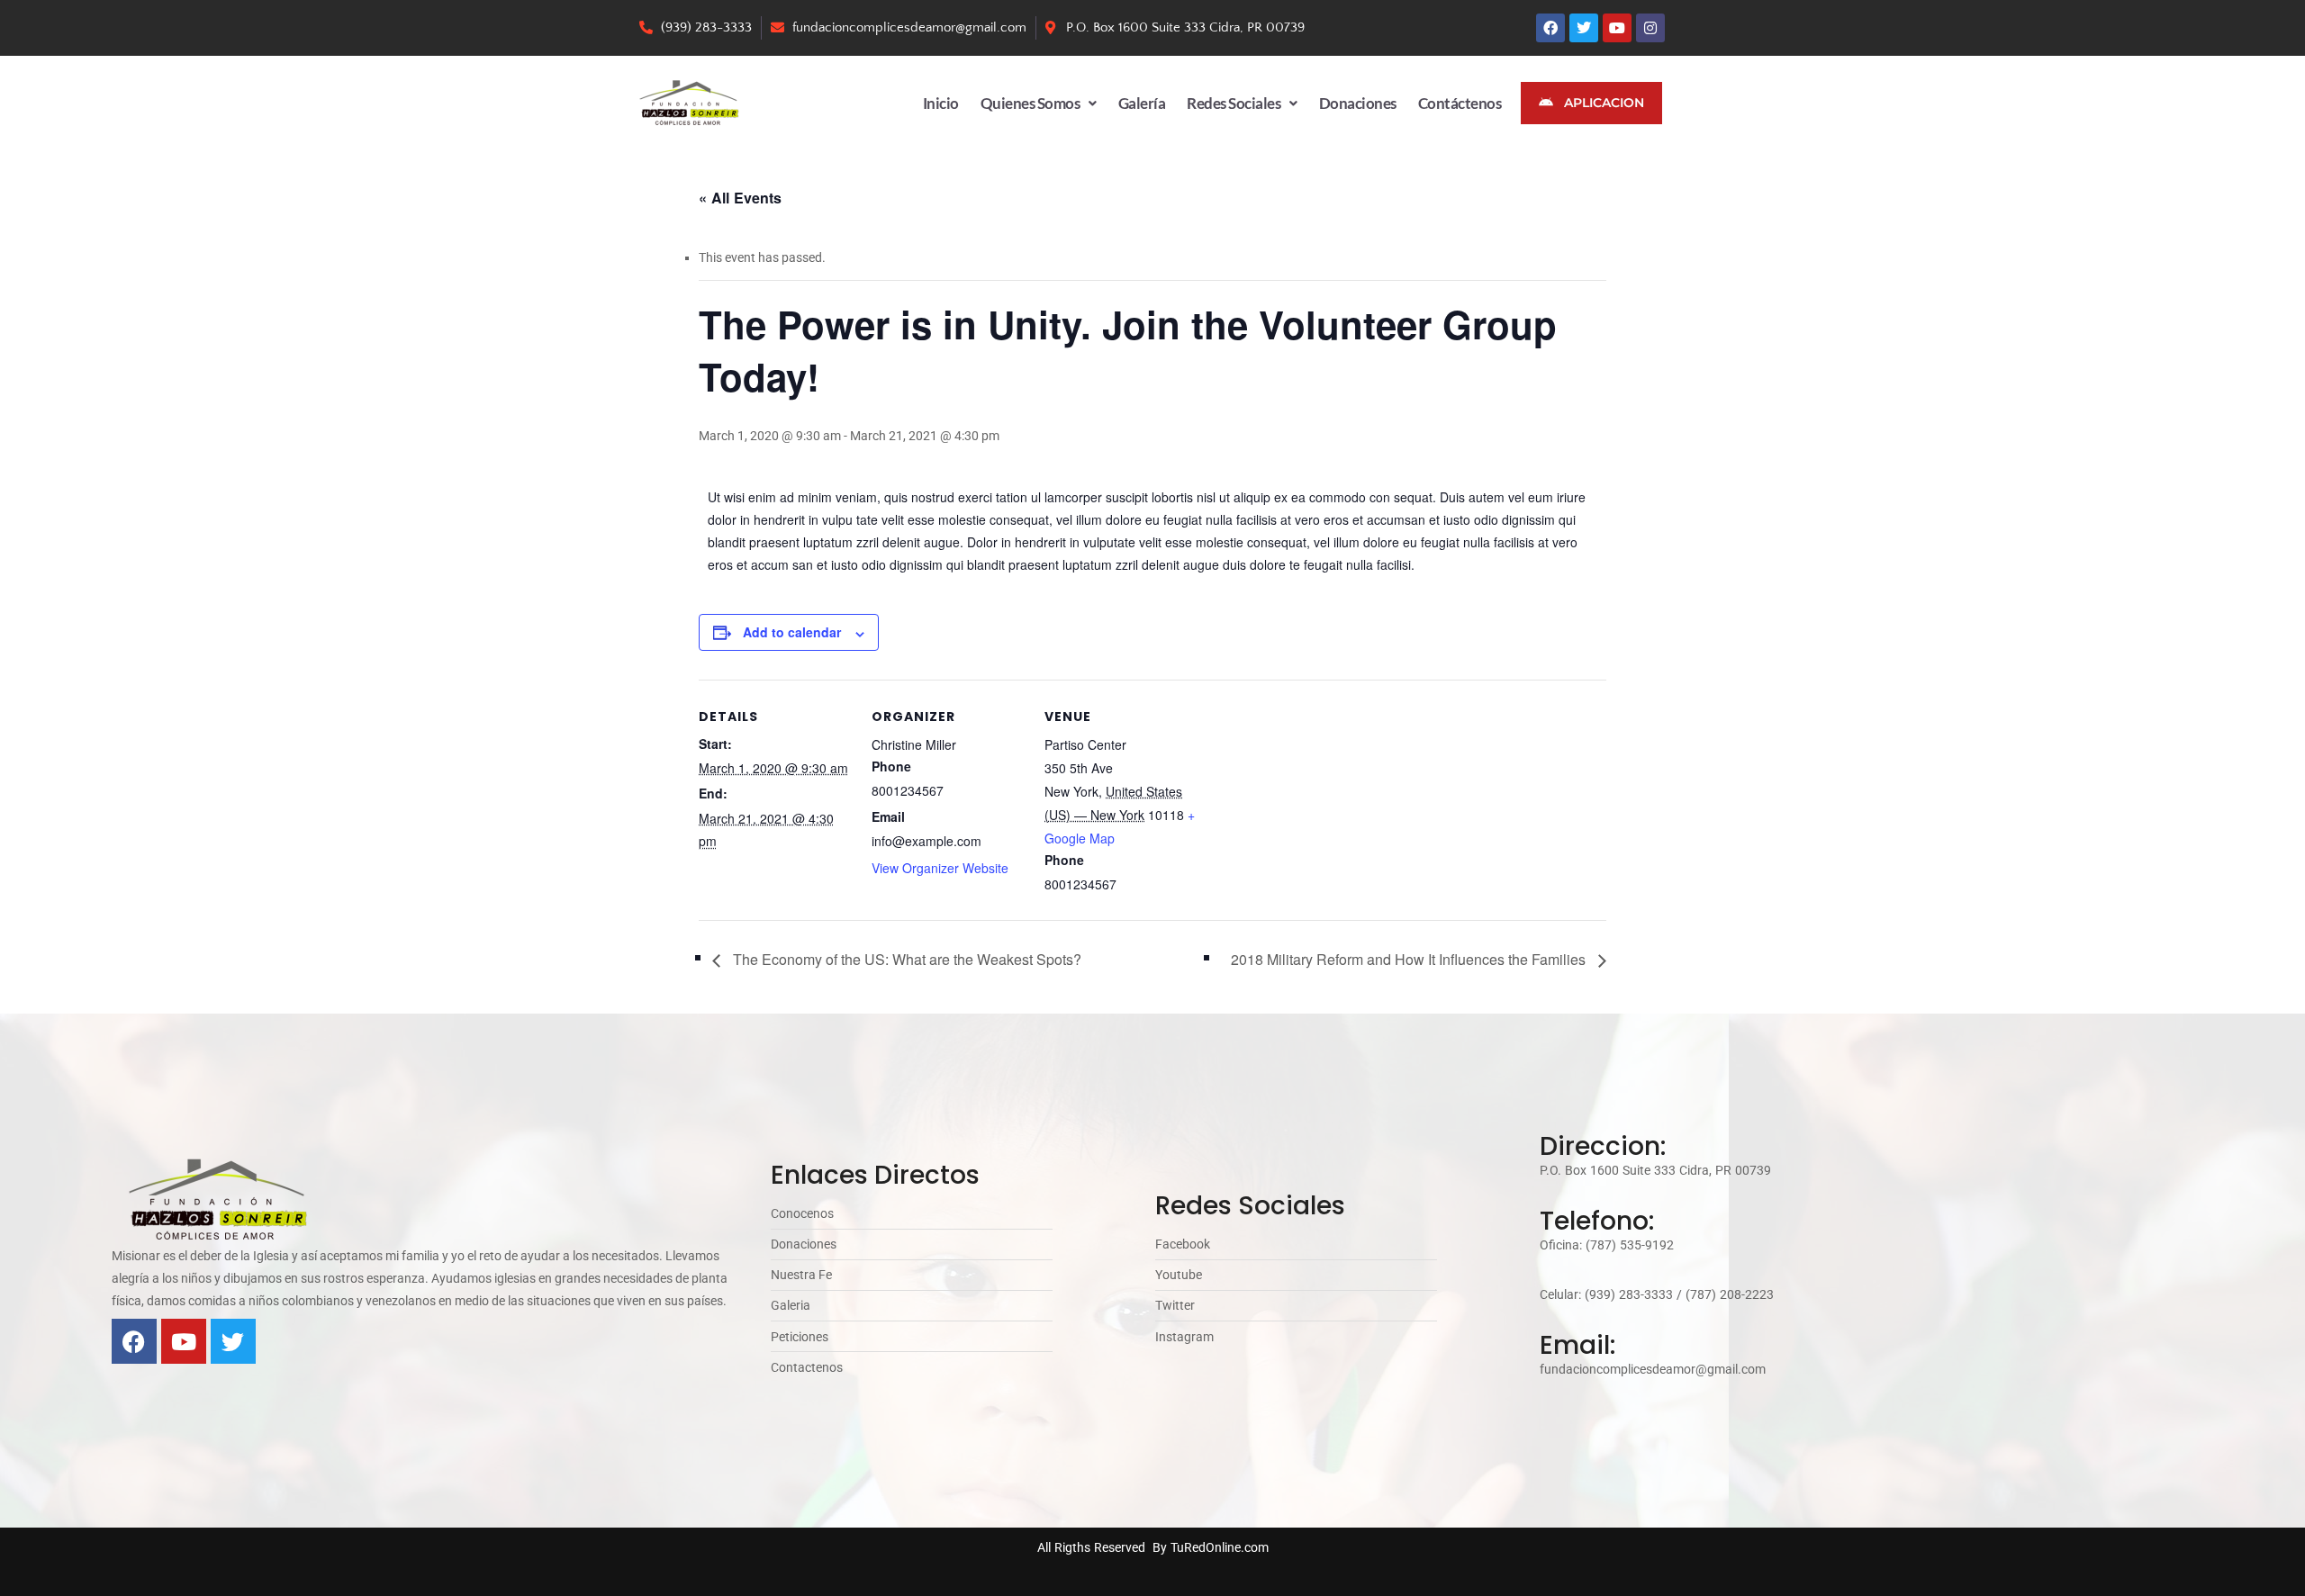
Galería (1142, 103)
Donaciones (1358, 103)
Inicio (941, 103)
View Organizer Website (940, 868)
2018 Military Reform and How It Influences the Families (1410, 959)
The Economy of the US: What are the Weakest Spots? (905, 959)
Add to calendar (792, 632)
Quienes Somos (1030, 103)
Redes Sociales (1234, 103)
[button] (1039, 103)
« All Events (740, 198)
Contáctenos (1460, 103)
